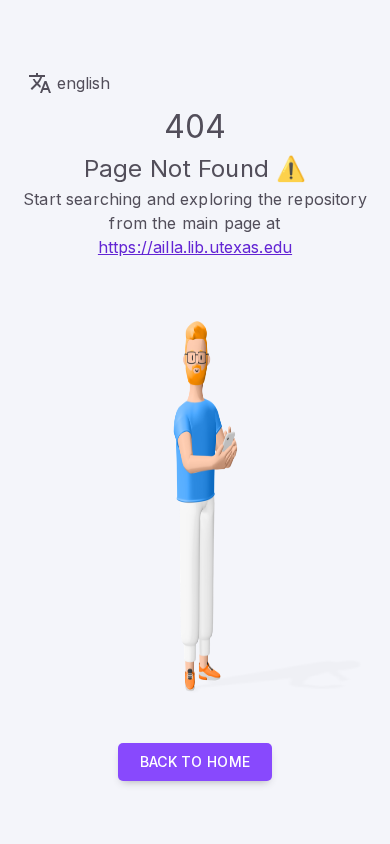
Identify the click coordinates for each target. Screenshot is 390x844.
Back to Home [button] (195, 761)
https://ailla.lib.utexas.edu (195, 247)
